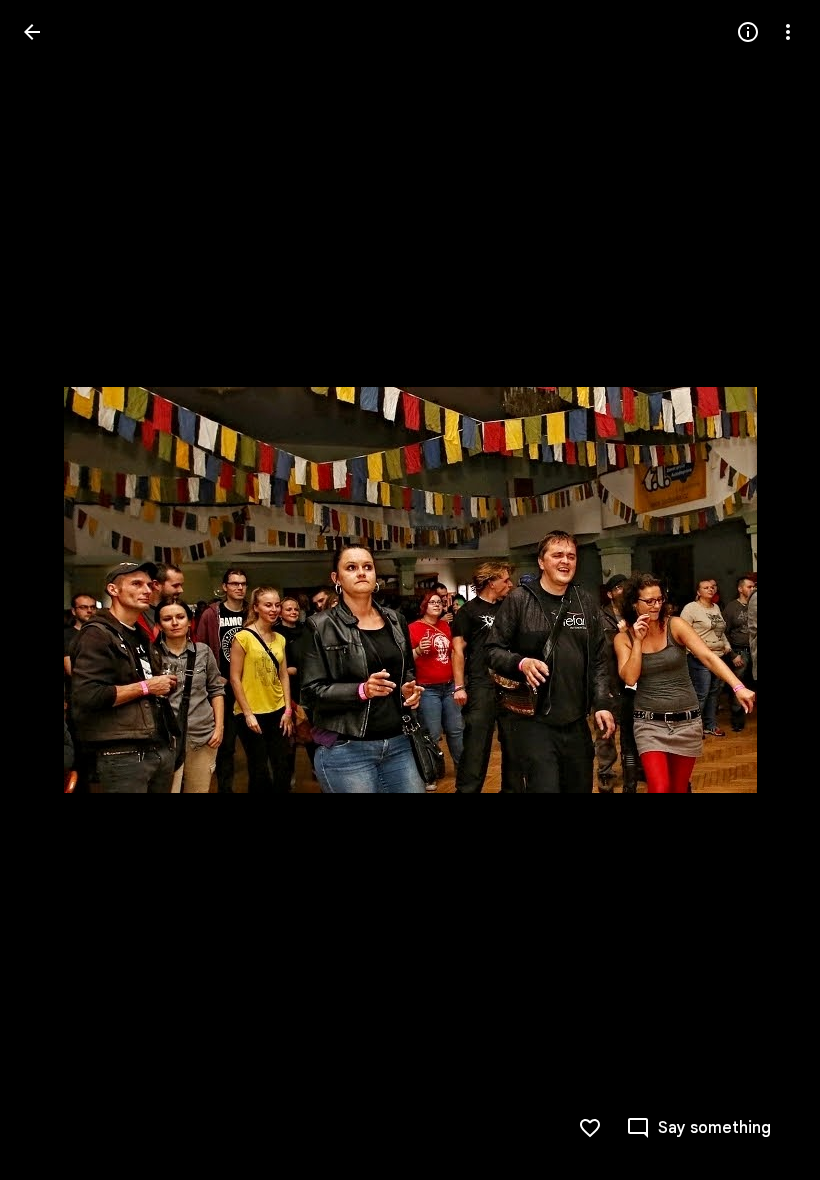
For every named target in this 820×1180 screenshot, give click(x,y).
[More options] (788, 32)
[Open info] (748, 32)
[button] (56, 590)
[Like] (590, 1128)
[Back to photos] (32, 32)
